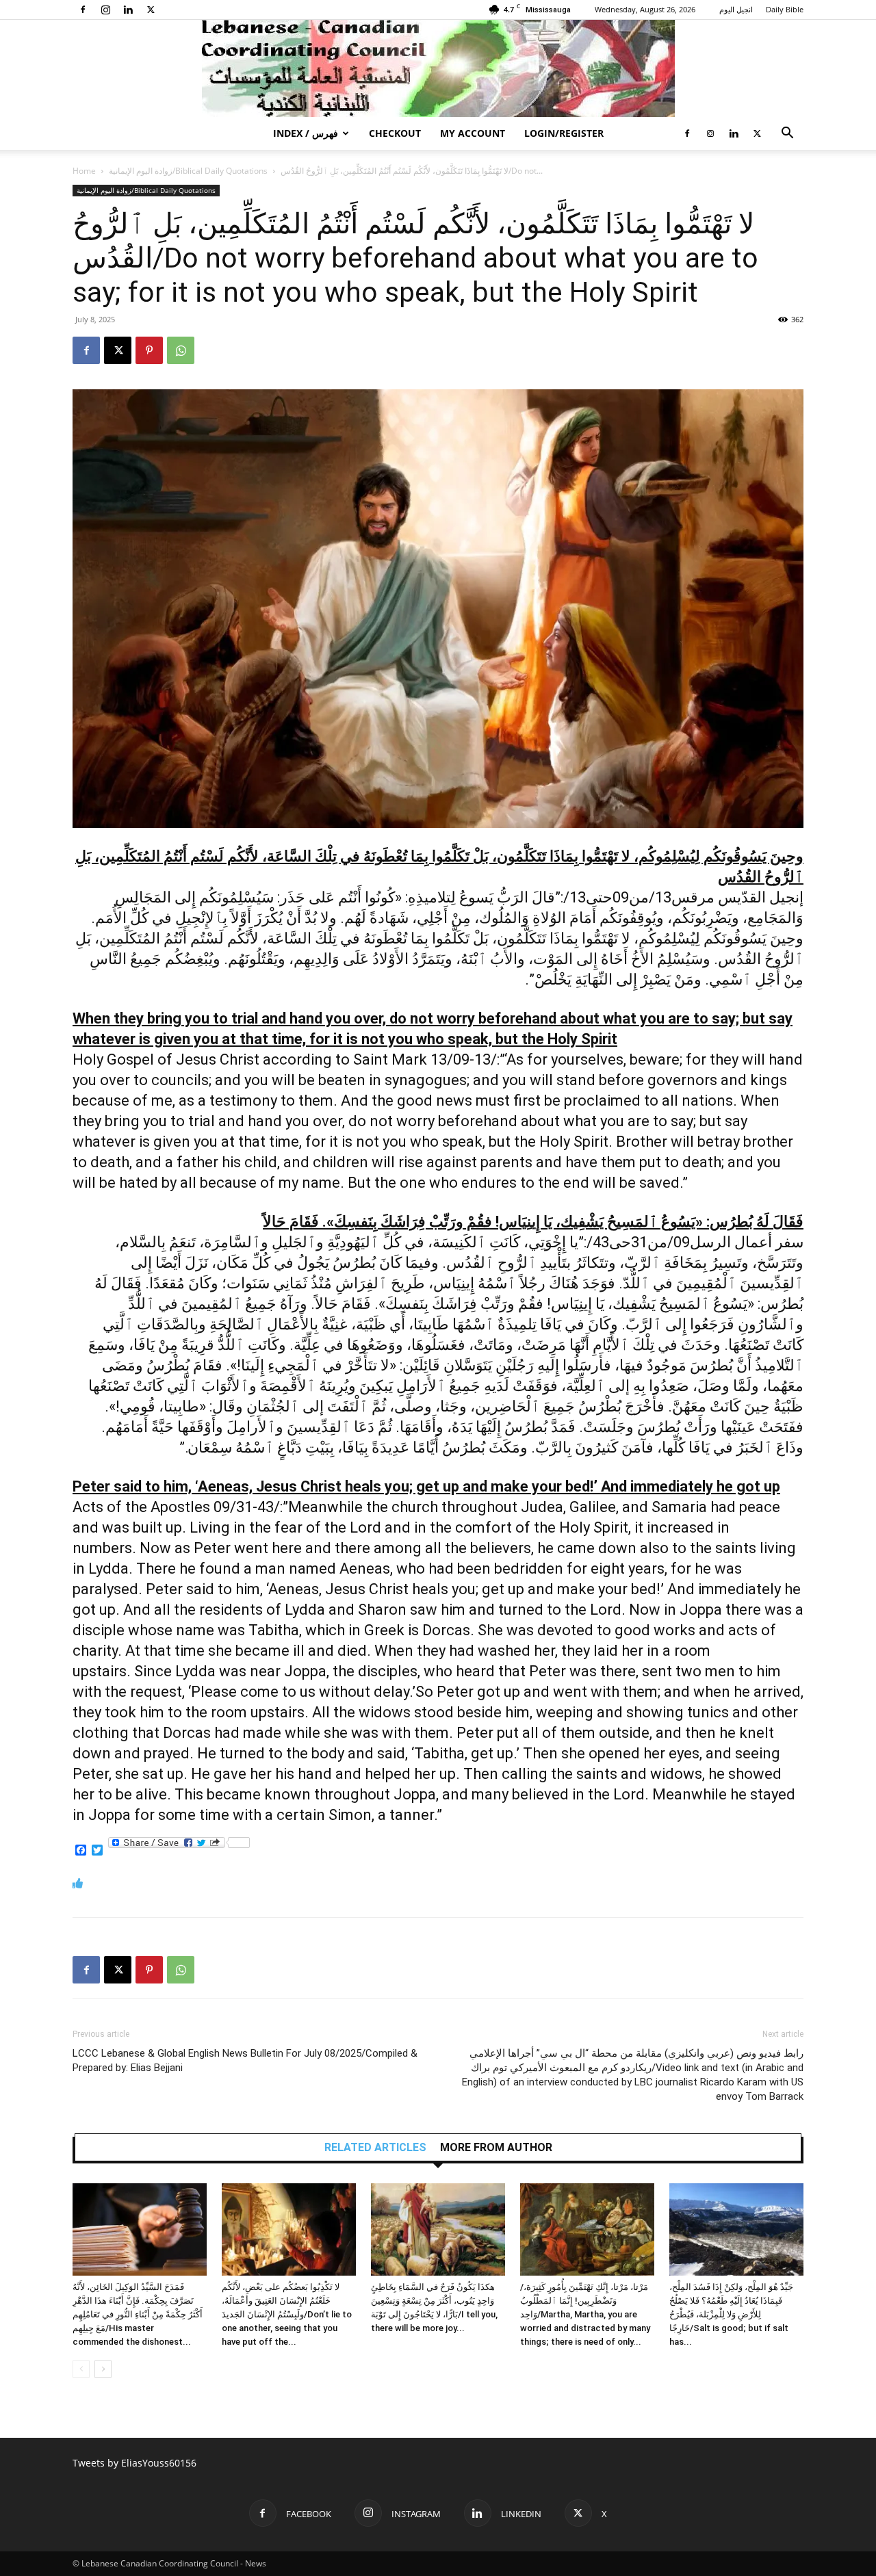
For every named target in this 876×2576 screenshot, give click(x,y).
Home (84, 171)
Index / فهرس (306, 133)
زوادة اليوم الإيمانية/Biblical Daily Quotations (188, 171)
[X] (151, 10)
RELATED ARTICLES (375, 2148)
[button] (787, 134)
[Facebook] (83, 10)
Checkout (395, 133)
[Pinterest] (149, 350)
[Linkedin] (128, 10)
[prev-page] (81, 2369)
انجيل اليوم (736, 9)
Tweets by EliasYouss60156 (134, 2463)
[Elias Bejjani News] (438, 68)
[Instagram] (105, 10)
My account (473, 133)
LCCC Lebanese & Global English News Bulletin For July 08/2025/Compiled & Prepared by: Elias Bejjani (245, 2060)
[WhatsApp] (181, 350)
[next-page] (103, 2369)
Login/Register (564, 133)
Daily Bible (785, 9)
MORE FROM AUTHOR (496, 2148)
